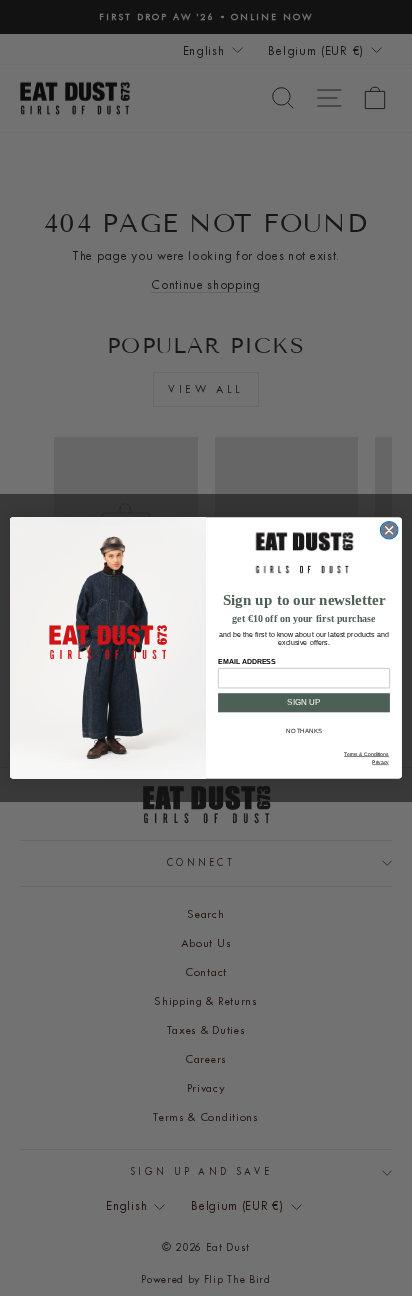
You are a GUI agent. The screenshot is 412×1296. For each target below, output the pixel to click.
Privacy (380, 763)
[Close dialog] (389, 530)
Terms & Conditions (366, 755)
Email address (246, 661)
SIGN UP (303, 702)
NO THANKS (303, 731)
